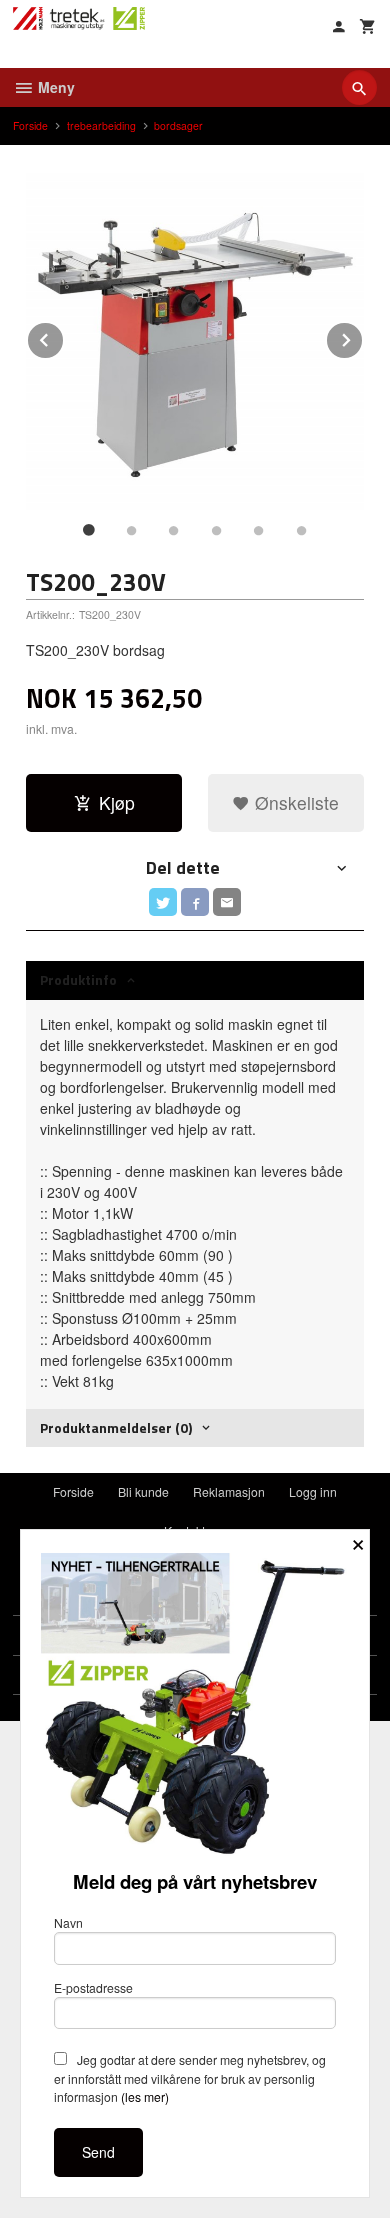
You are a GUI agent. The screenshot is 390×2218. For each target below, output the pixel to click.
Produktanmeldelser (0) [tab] (116, 1427)
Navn (68, 1922)
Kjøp (117, 802)
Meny (54, 87)
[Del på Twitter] (163, 902)
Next (363, 336)
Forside (30, 125)
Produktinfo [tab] (78, 979)
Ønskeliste (294, 802)
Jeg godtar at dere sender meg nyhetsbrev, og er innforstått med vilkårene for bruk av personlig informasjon (190, 2078)
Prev (64, 336)
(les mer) (145, 2096)
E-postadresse (93, 1987)
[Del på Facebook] (195, 902)
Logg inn (313, 1491)
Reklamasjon (229, 1491)
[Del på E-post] (227, 902)
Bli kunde (143, 1491)
